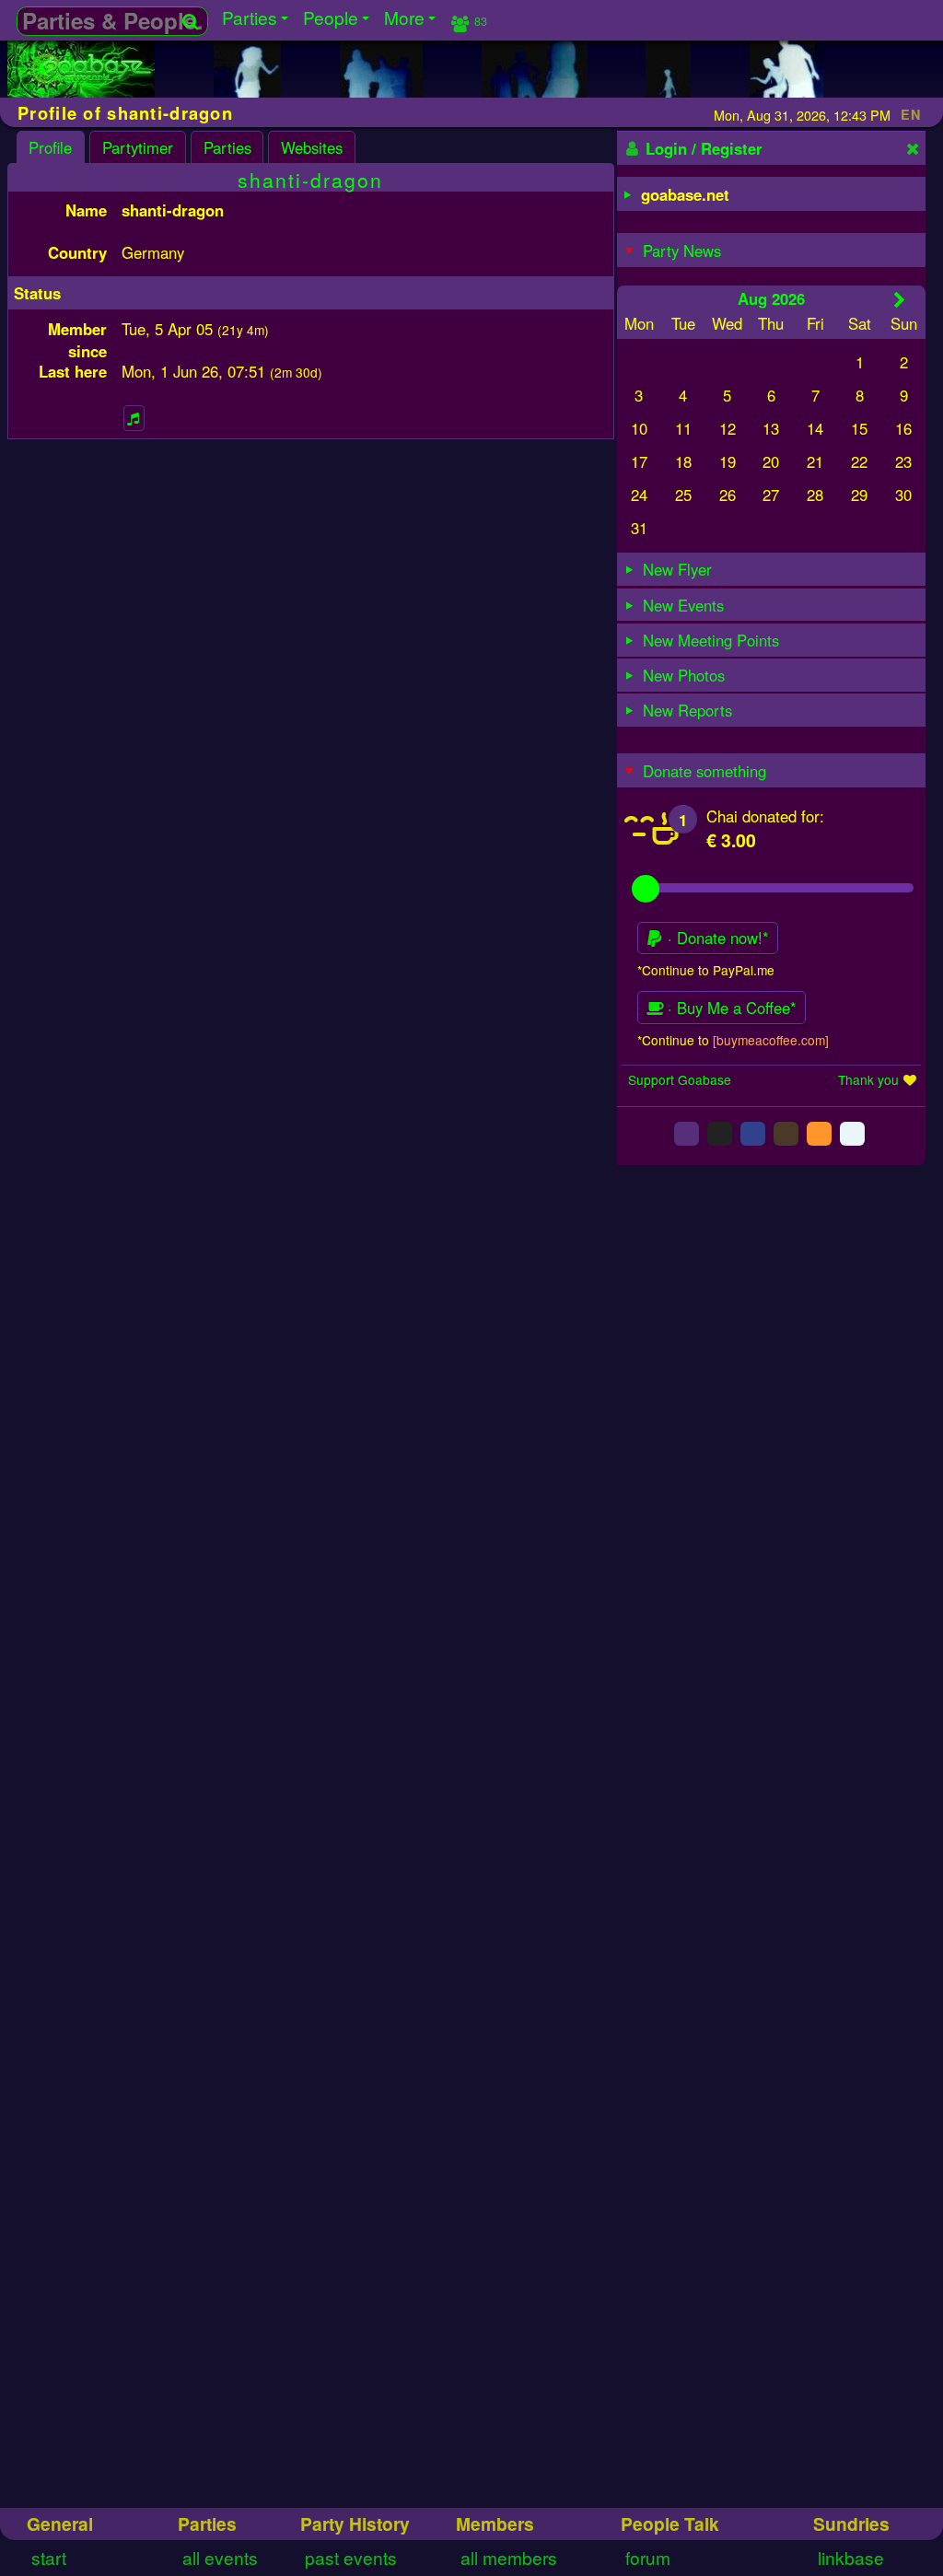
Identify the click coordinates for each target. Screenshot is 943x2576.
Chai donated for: (765, 816)
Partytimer (138, 147)
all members (509, 2557)
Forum (648, 2557)
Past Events (351, 2557)
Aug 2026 (771, 298)
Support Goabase (680, 1079)
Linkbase (851, 2557)
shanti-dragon (310, 180)
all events (220, 2557)
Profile (50, 147)
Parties (227, 147)
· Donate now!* (716, 938)
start (49, 2557)
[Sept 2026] (899, 299)
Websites (312, 147)
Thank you (868, 1079)
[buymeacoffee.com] (771, 1040)
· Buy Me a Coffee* (730, 1008)
